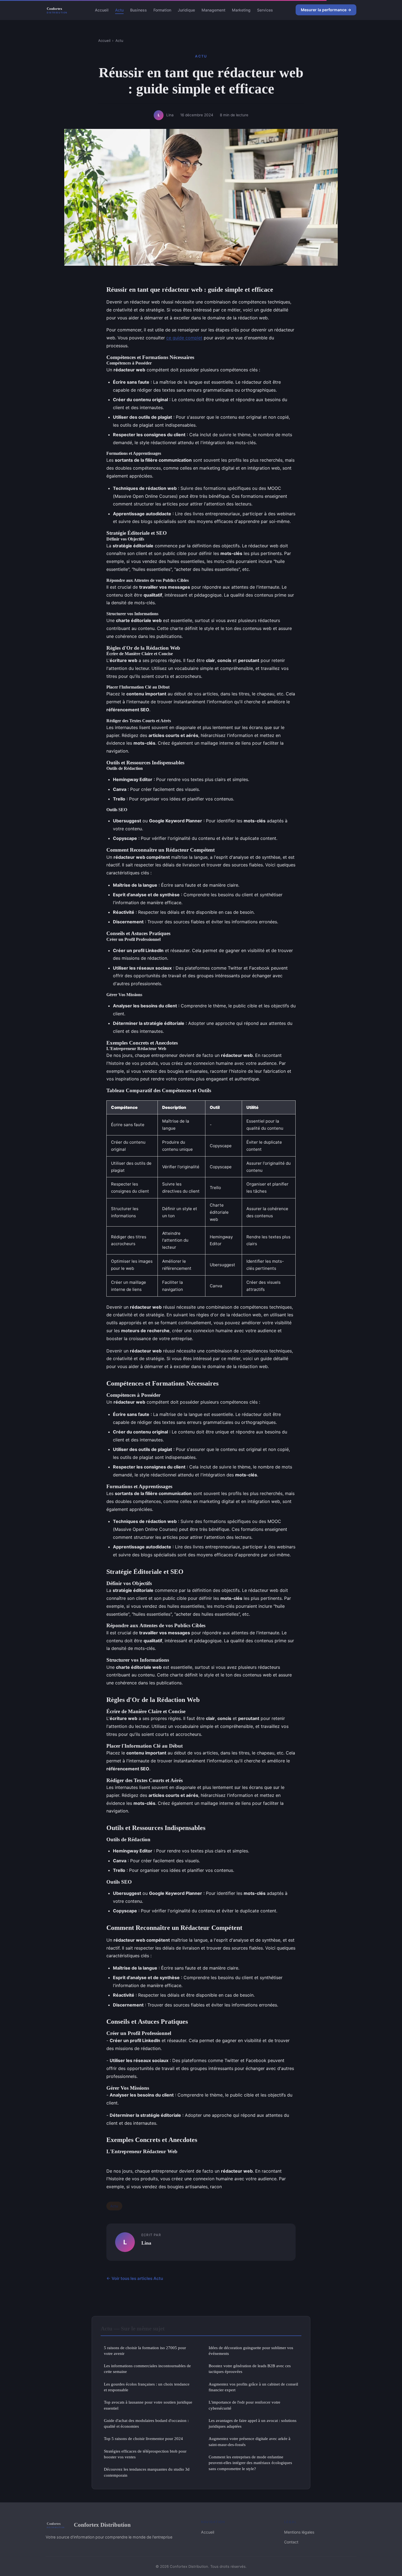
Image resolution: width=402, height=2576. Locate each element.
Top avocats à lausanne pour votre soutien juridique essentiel (148, 2405)
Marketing (241, 10)
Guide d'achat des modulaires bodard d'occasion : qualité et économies (146, 2423)
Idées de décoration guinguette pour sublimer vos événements (251, 2351)
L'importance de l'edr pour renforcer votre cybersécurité (244, 2405)
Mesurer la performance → (326, 10)
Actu (119, 10)
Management (213, 10)
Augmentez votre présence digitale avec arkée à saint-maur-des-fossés (250, 2441)
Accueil (102, 10)
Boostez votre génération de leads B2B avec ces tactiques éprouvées (250, 2369)
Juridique (186, 10)
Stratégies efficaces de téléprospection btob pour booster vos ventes (145, 2454)
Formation (162, 10)
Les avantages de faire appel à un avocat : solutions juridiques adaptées (253, 2423)
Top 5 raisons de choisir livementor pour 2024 (143, 2438)
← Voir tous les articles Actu (135, 2278)
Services (265, 10)
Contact (291, 2542)
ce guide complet (184, 338)
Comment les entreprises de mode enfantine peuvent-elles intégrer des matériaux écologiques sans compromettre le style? (250, 2463)
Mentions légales (299, 2532)
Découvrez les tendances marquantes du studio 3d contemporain (147, 2472)
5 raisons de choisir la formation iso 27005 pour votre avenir (145, 2351)
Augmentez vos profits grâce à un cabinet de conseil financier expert (253, 2387)
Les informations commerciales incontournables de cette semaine (147, 2369)
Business (139, 10)
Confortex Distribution (102, 2525)
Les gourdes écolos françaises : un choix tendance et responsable (147, 2387)
